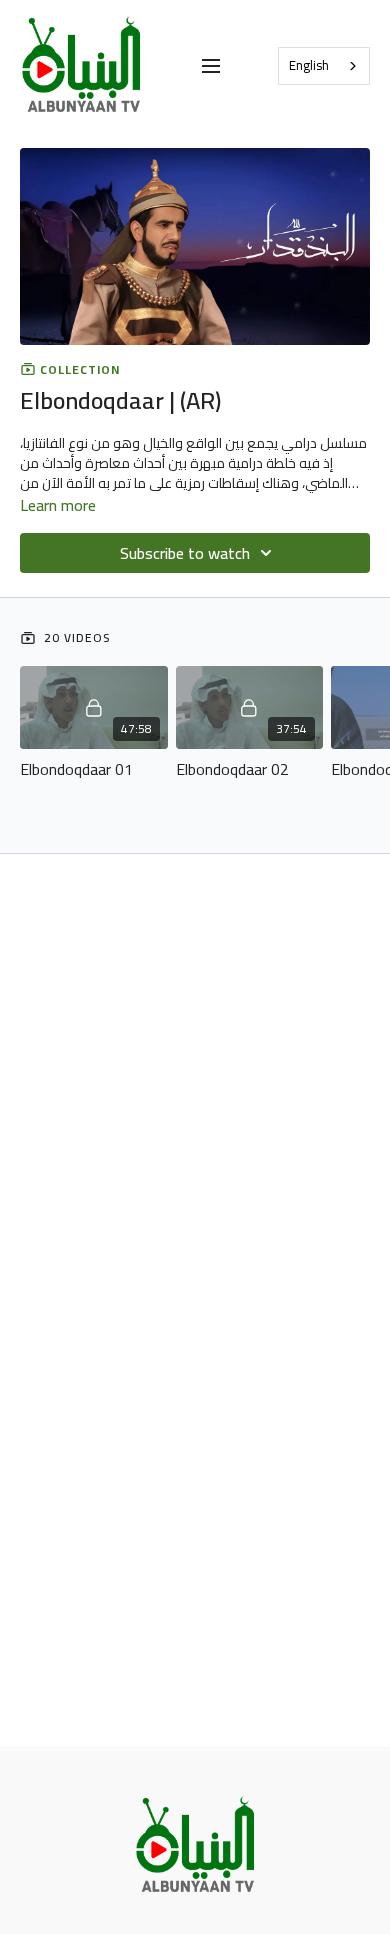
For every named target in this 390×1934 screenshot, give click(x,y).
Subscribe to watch (185, 553)
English (309, 65)
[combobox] (324, 66)
